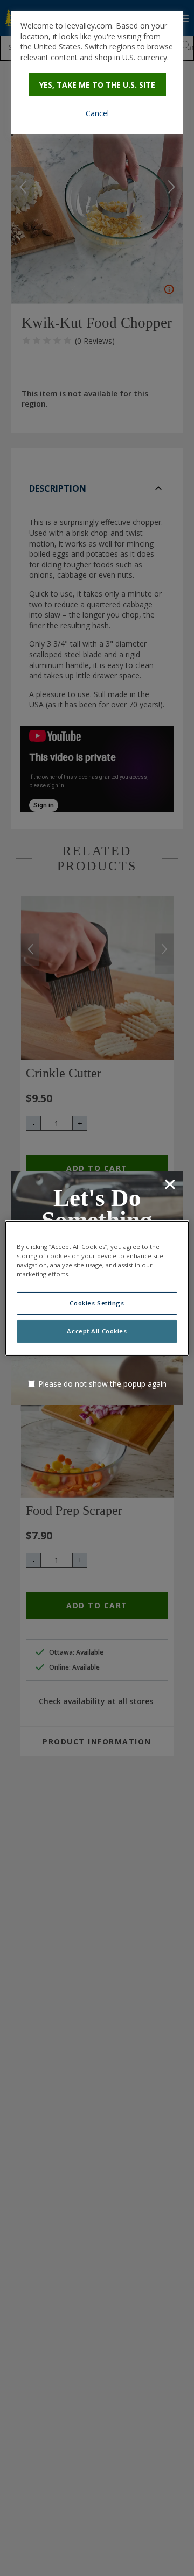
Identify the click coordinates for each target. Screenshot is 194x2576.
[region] (97, 1288)
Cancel (97, 113)
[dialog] (97, 73)
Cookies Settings (97, 1303)
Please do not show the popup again (102, 1384)
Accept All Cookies (97, 1331)
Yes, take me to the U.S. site (97, 85)
